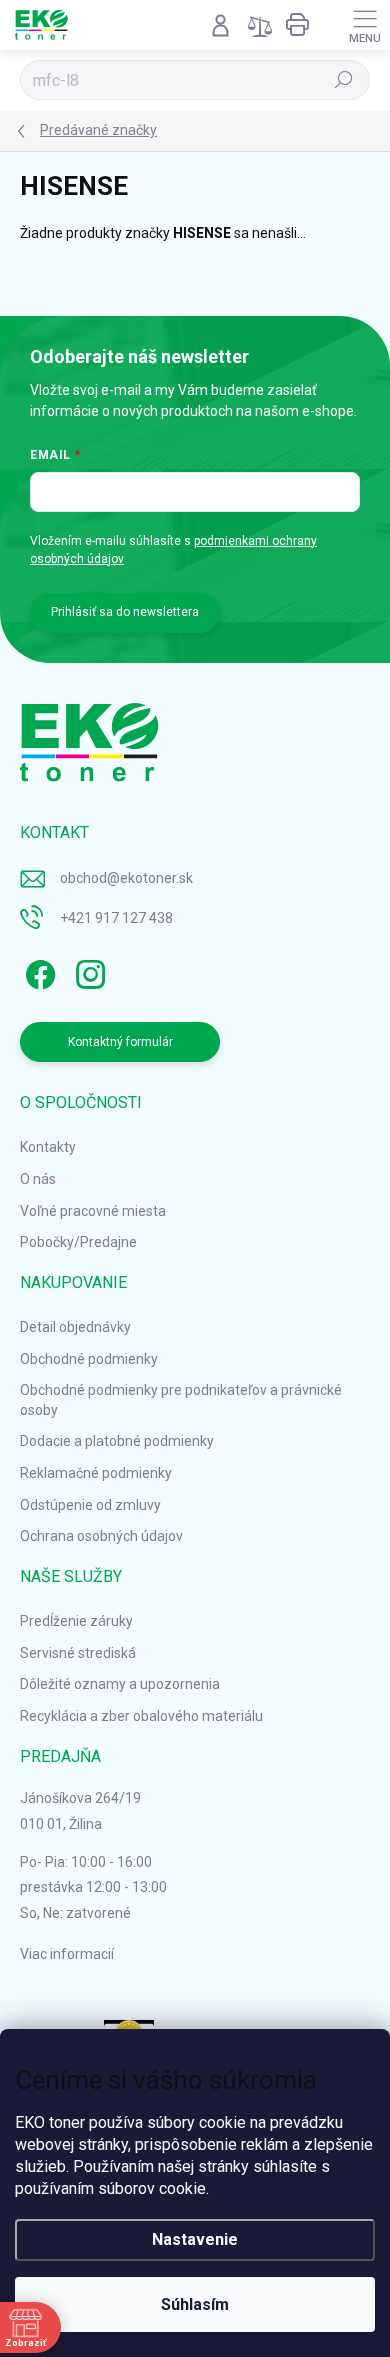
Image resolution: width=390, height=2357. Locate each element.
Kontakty (48, 1147)
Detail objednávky (75, 1327)
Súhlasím (195, 2304)
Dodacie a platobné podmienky (117, 1441)
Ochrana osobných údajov (101, 1536)
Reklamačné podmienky (96, 1473)
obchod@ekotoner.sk (126, 878)
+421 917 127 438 (116, 918)
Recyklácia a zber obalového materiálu (141, 1716)
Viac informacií (67, 1954)
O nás (38, 1179)
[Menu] (365, 25)
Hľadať (344, 80)
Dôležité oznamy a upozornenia (120, 1684)
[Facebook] (37, 970)
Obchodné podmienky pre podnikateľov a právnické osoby (181, 1400)
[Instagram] (87, 970)
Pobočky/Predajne (78, 1242)
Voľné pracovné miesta (93, 1211)
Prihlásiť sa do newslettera (125, 612)
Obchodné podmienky (89, 1359)
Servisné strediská (78, 1653)
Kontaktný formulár (120, 1042)
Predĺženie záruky (76, 1621)
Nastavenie (195, 2239)
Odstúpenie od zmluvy (90, 1505)
